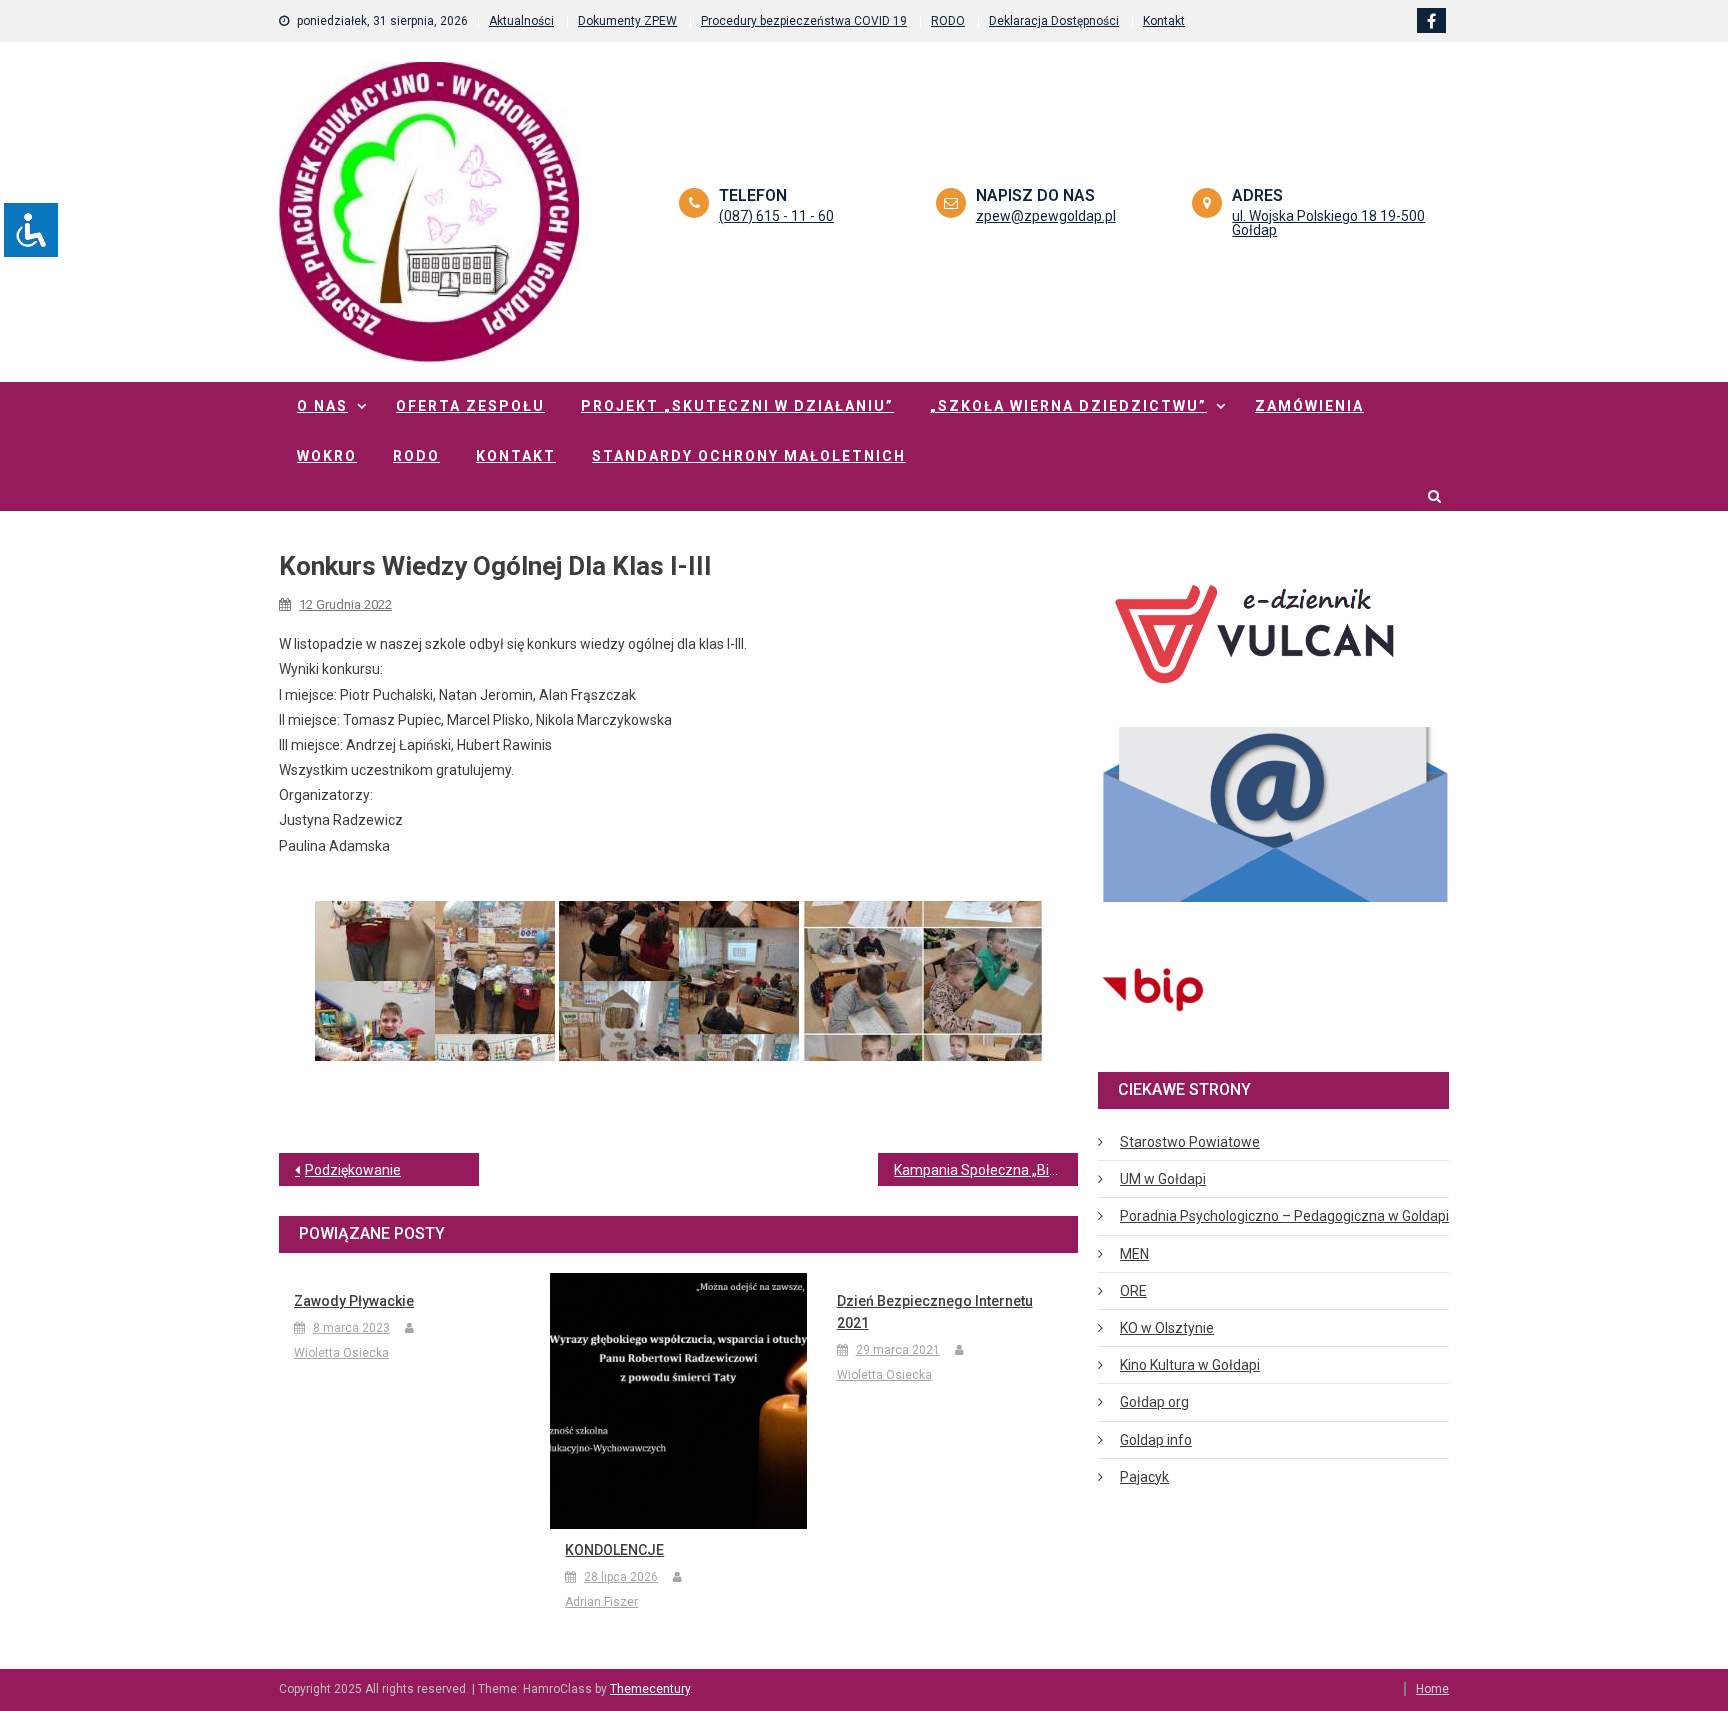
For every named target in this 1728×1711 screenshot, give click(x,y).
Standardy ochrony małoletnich (749, 456)
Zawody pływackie (354, 1301)
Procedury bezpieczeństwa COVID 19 (804, 21)
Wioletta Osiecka (341, 1353)
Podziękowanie (353, 1170)
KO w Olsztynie (1167, 1328)
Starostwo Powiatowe (1190, 1142)
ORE (1133, 1291)
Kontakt (1164, 21)
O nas (322, 406)
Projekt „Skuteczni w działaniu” (737, 406)
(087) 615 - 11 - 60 (776, 216)
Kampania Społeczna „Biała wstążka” (986, 1170)
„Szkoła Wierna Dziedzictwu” (1068, 406)
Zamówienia (1309, 406)
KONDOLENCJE (614, 1550)
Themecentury (650, 1689)
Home (1432, 1689)
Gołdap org (1154, 1402)
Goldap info (1156, 1440)
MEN (1134, 1254)
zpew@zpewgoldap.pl (1046, 216)
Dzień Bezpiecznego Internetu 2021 (935, 1312)
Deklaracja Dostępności (1054, 21)
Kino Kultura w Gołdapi (1190, 1365)
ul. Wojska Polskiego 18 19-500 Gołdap (1328, 223)
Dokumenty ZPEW (627, 21)
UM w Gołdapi (1163, 1179)
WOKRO (327, 456)
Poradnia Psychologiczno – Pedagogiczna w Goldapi (1284, 1216)
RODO (948, 21)
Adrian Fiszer (601, 1602)
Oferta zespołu (470, 406)
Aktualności (521, 21)
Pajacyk (1144, 1477)
